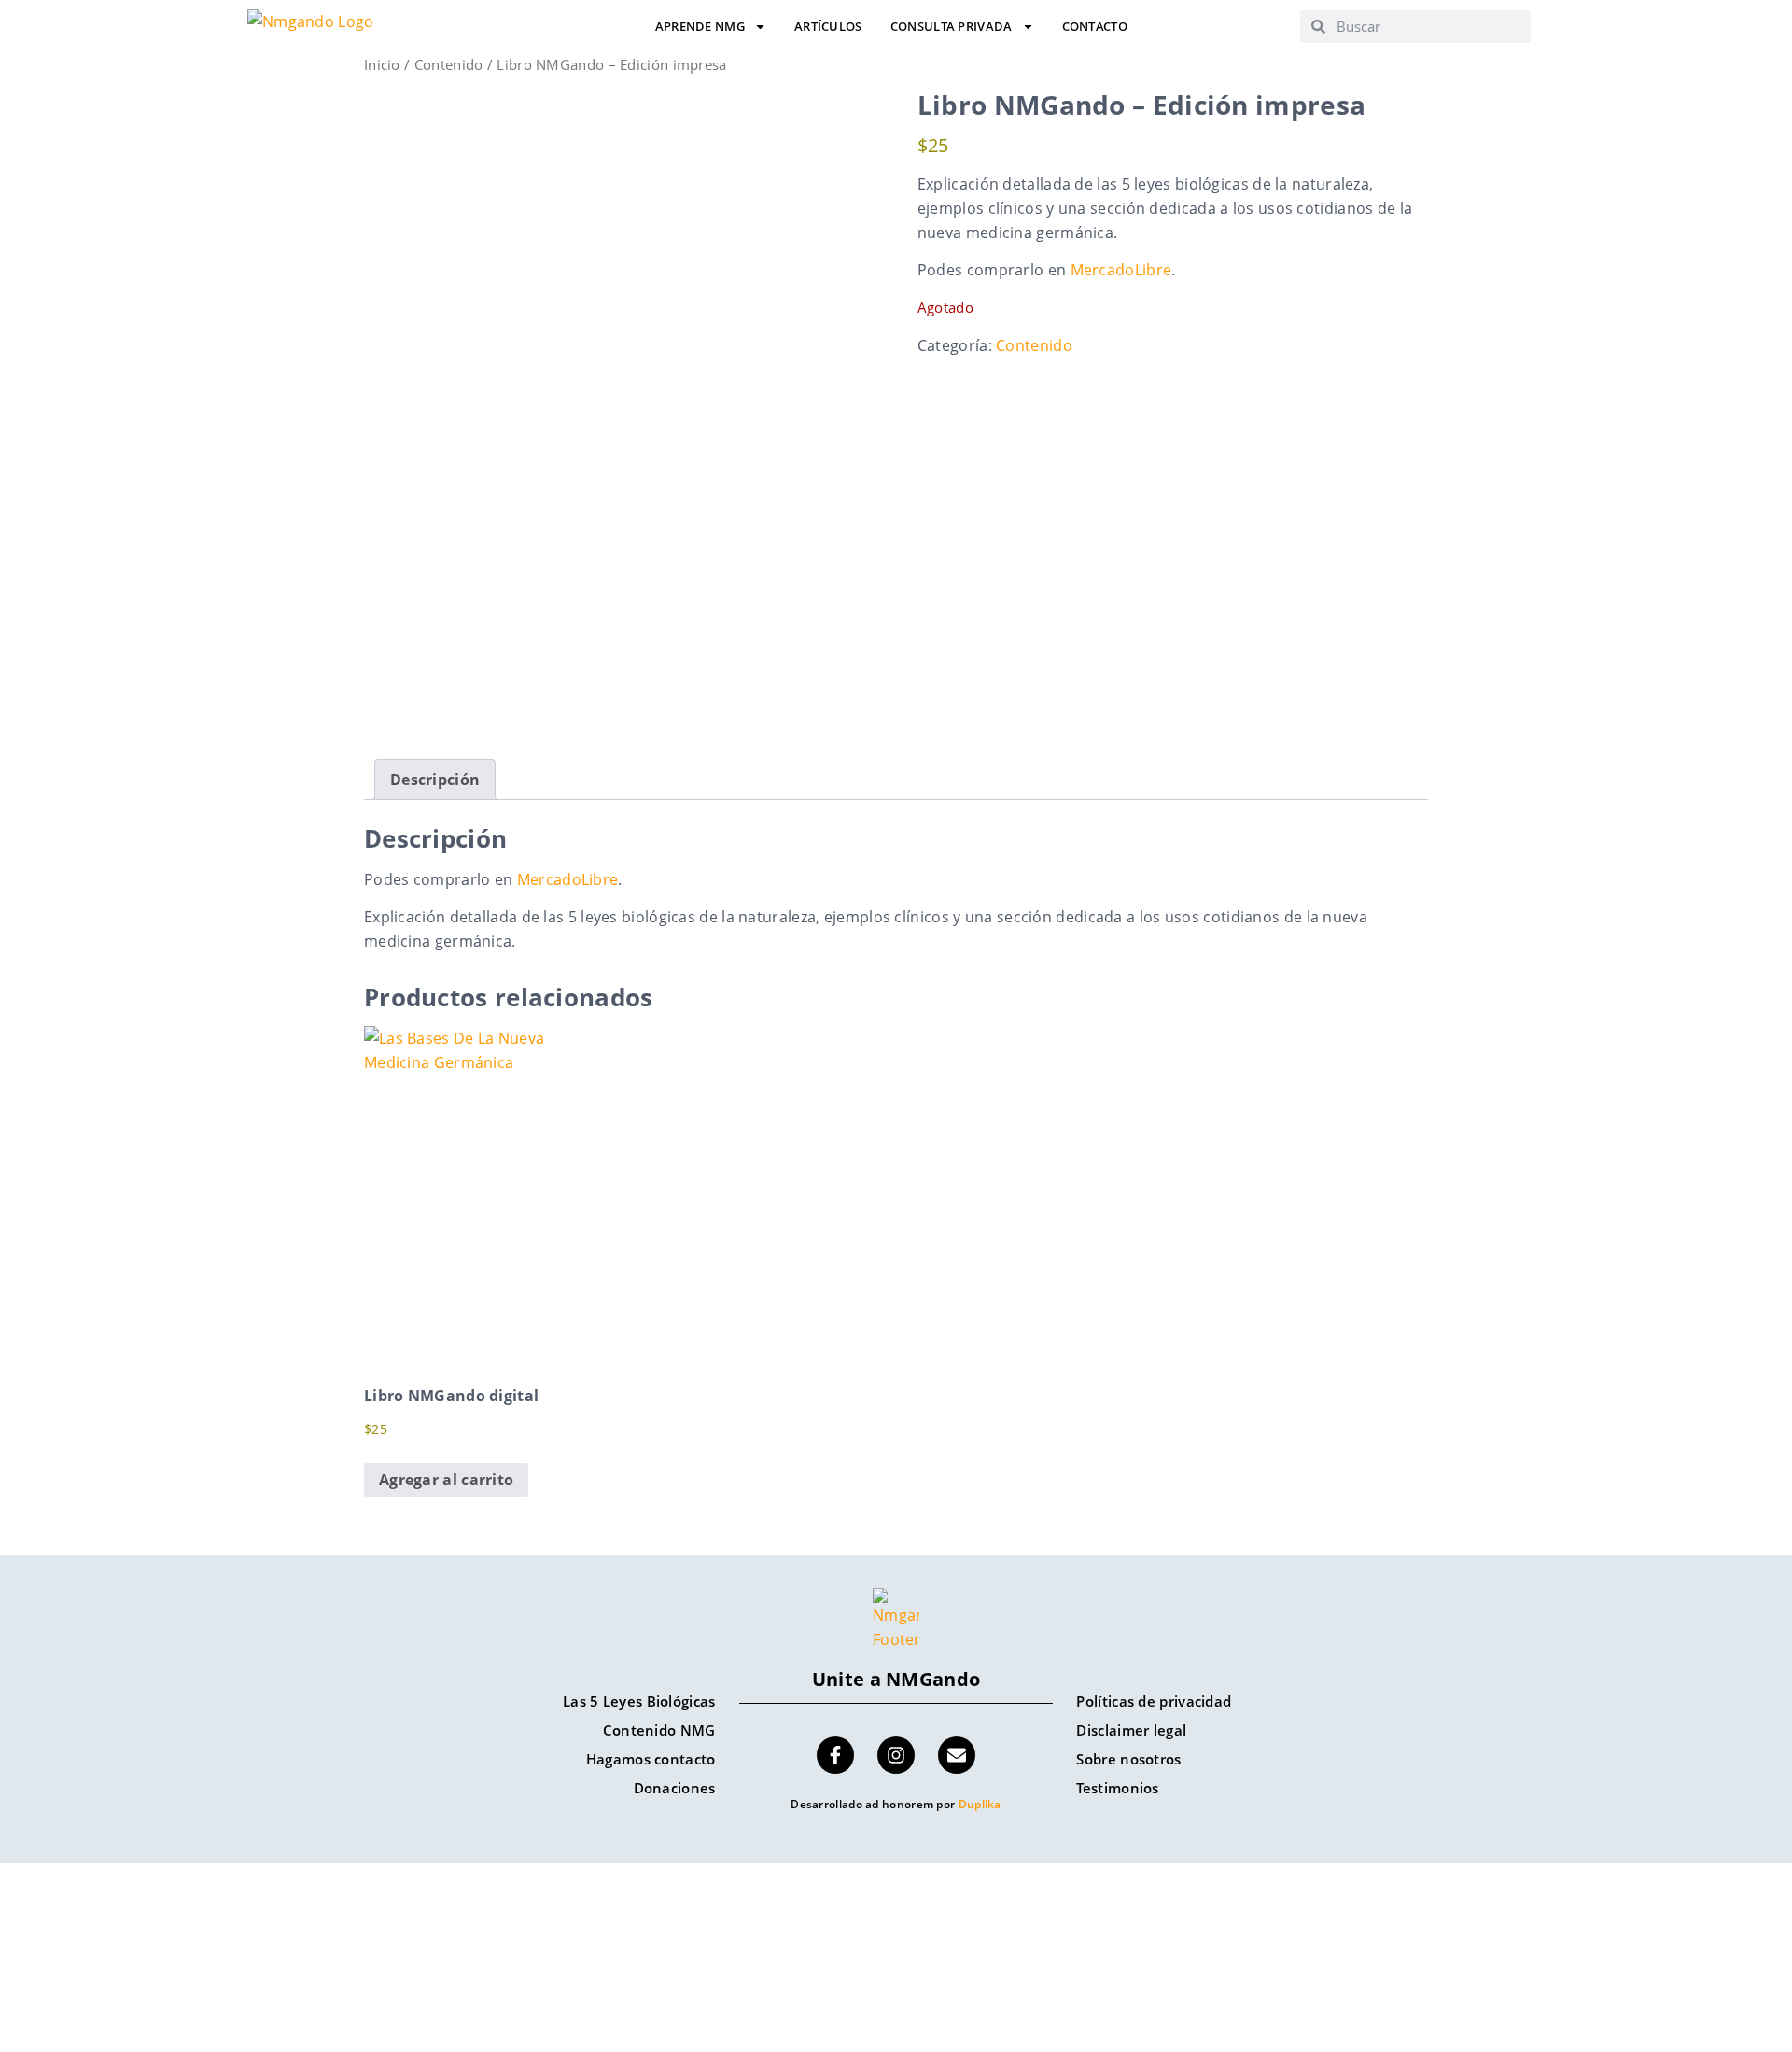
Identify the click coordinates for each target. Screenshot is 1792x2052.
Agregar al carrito (446, 1480)
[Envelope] (957, 1755)
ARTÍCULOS (828, 27)
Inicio (382, 64)
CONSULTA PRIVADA (952, 27)
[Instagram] (896, 1755)
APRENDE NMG (700, 27)
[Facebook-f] (835, 1755)
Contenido (449, 64)
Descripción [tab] (435, 780)
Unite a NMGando (896, 1679)
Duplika (980, 1804)
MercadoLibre (1121, 270)
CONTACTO (1095, 27)
